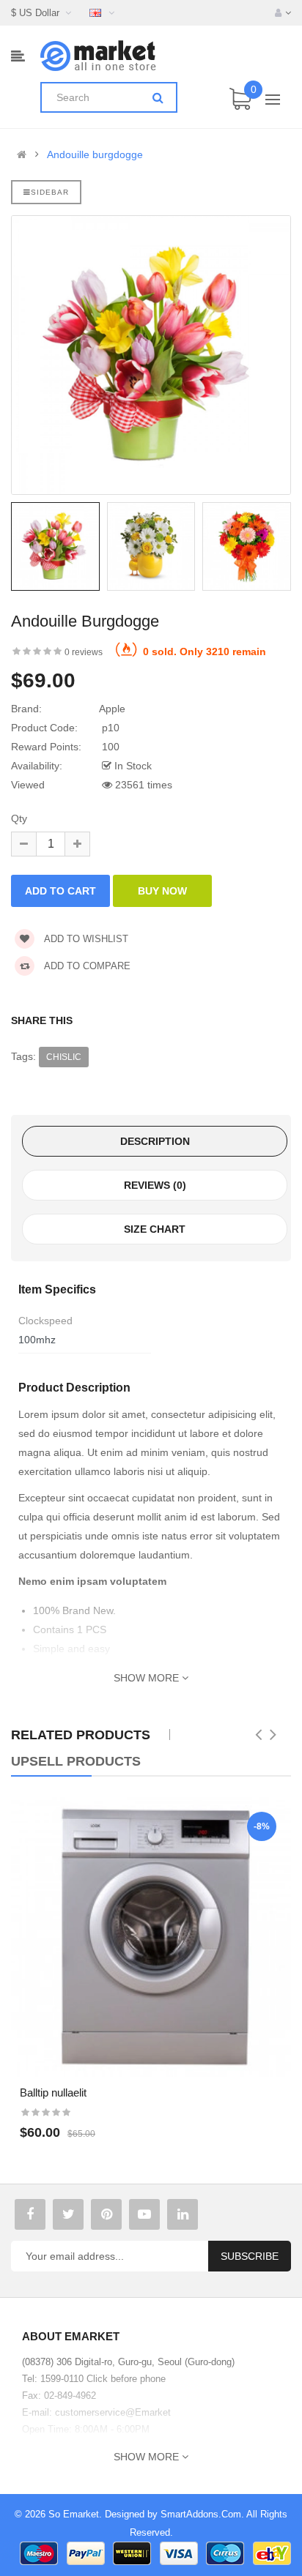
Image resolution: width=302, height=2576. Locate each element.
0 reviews (84, 652)
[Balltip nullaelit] (151, 1937)
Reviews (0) (155, 1185)
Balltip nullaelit (53, 2092)
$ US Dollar (38, 13)
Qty (19, 818)
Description (155, 1141)
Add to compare (86, 966)
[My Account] (283, 13)
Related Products (81, 1735)
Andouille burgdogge (95, 154)
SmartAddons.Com (201, 2514)
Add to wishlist (85, 939)
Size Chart (155, 1229)
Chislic (64, 1057)
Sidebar (50, 192)
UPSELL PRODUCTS (76, 1761)
